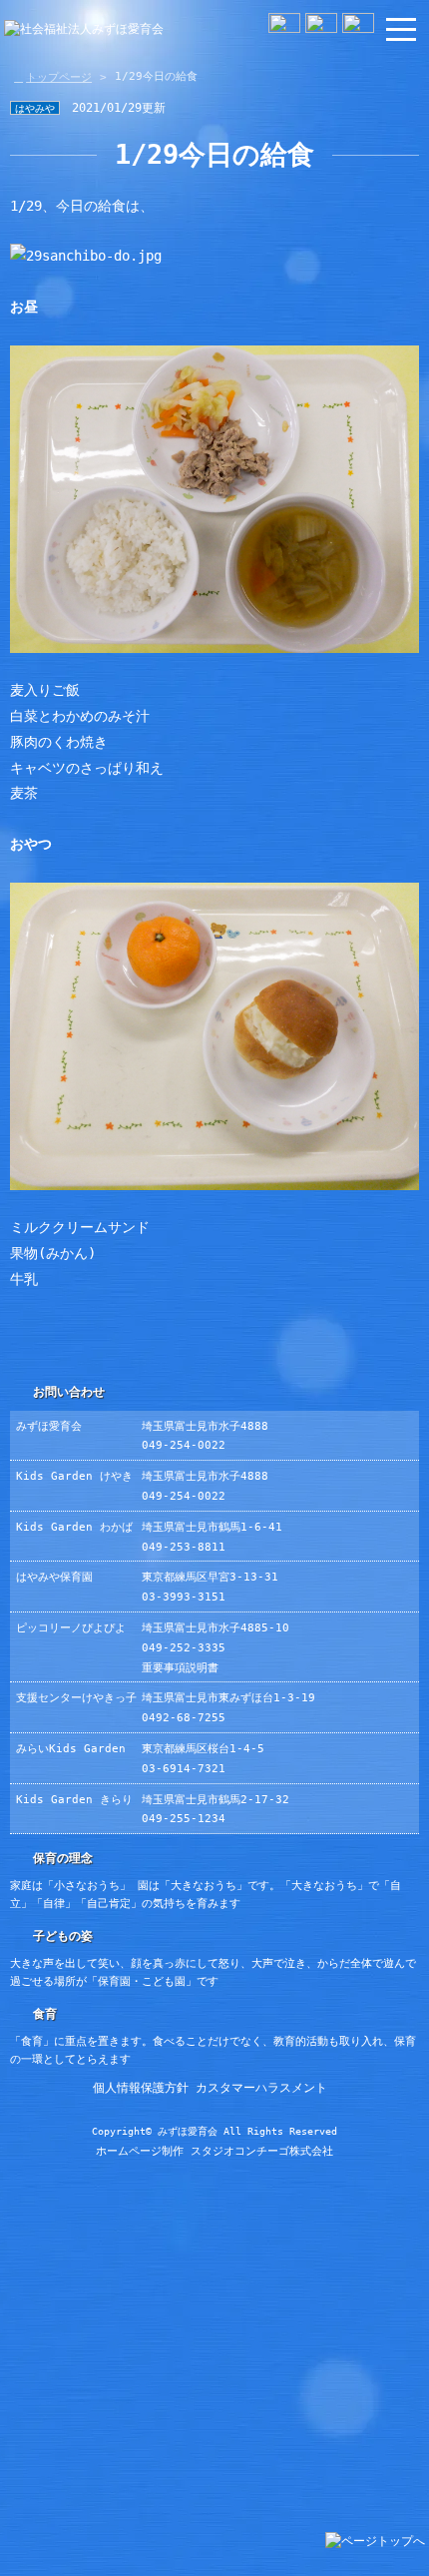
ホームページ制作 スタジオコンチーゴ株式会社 (214, 2151)
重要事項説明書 (180, 1668)
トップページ (59, 77)
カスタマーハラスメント (261, 2088)
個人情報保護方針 (141, 2088)
